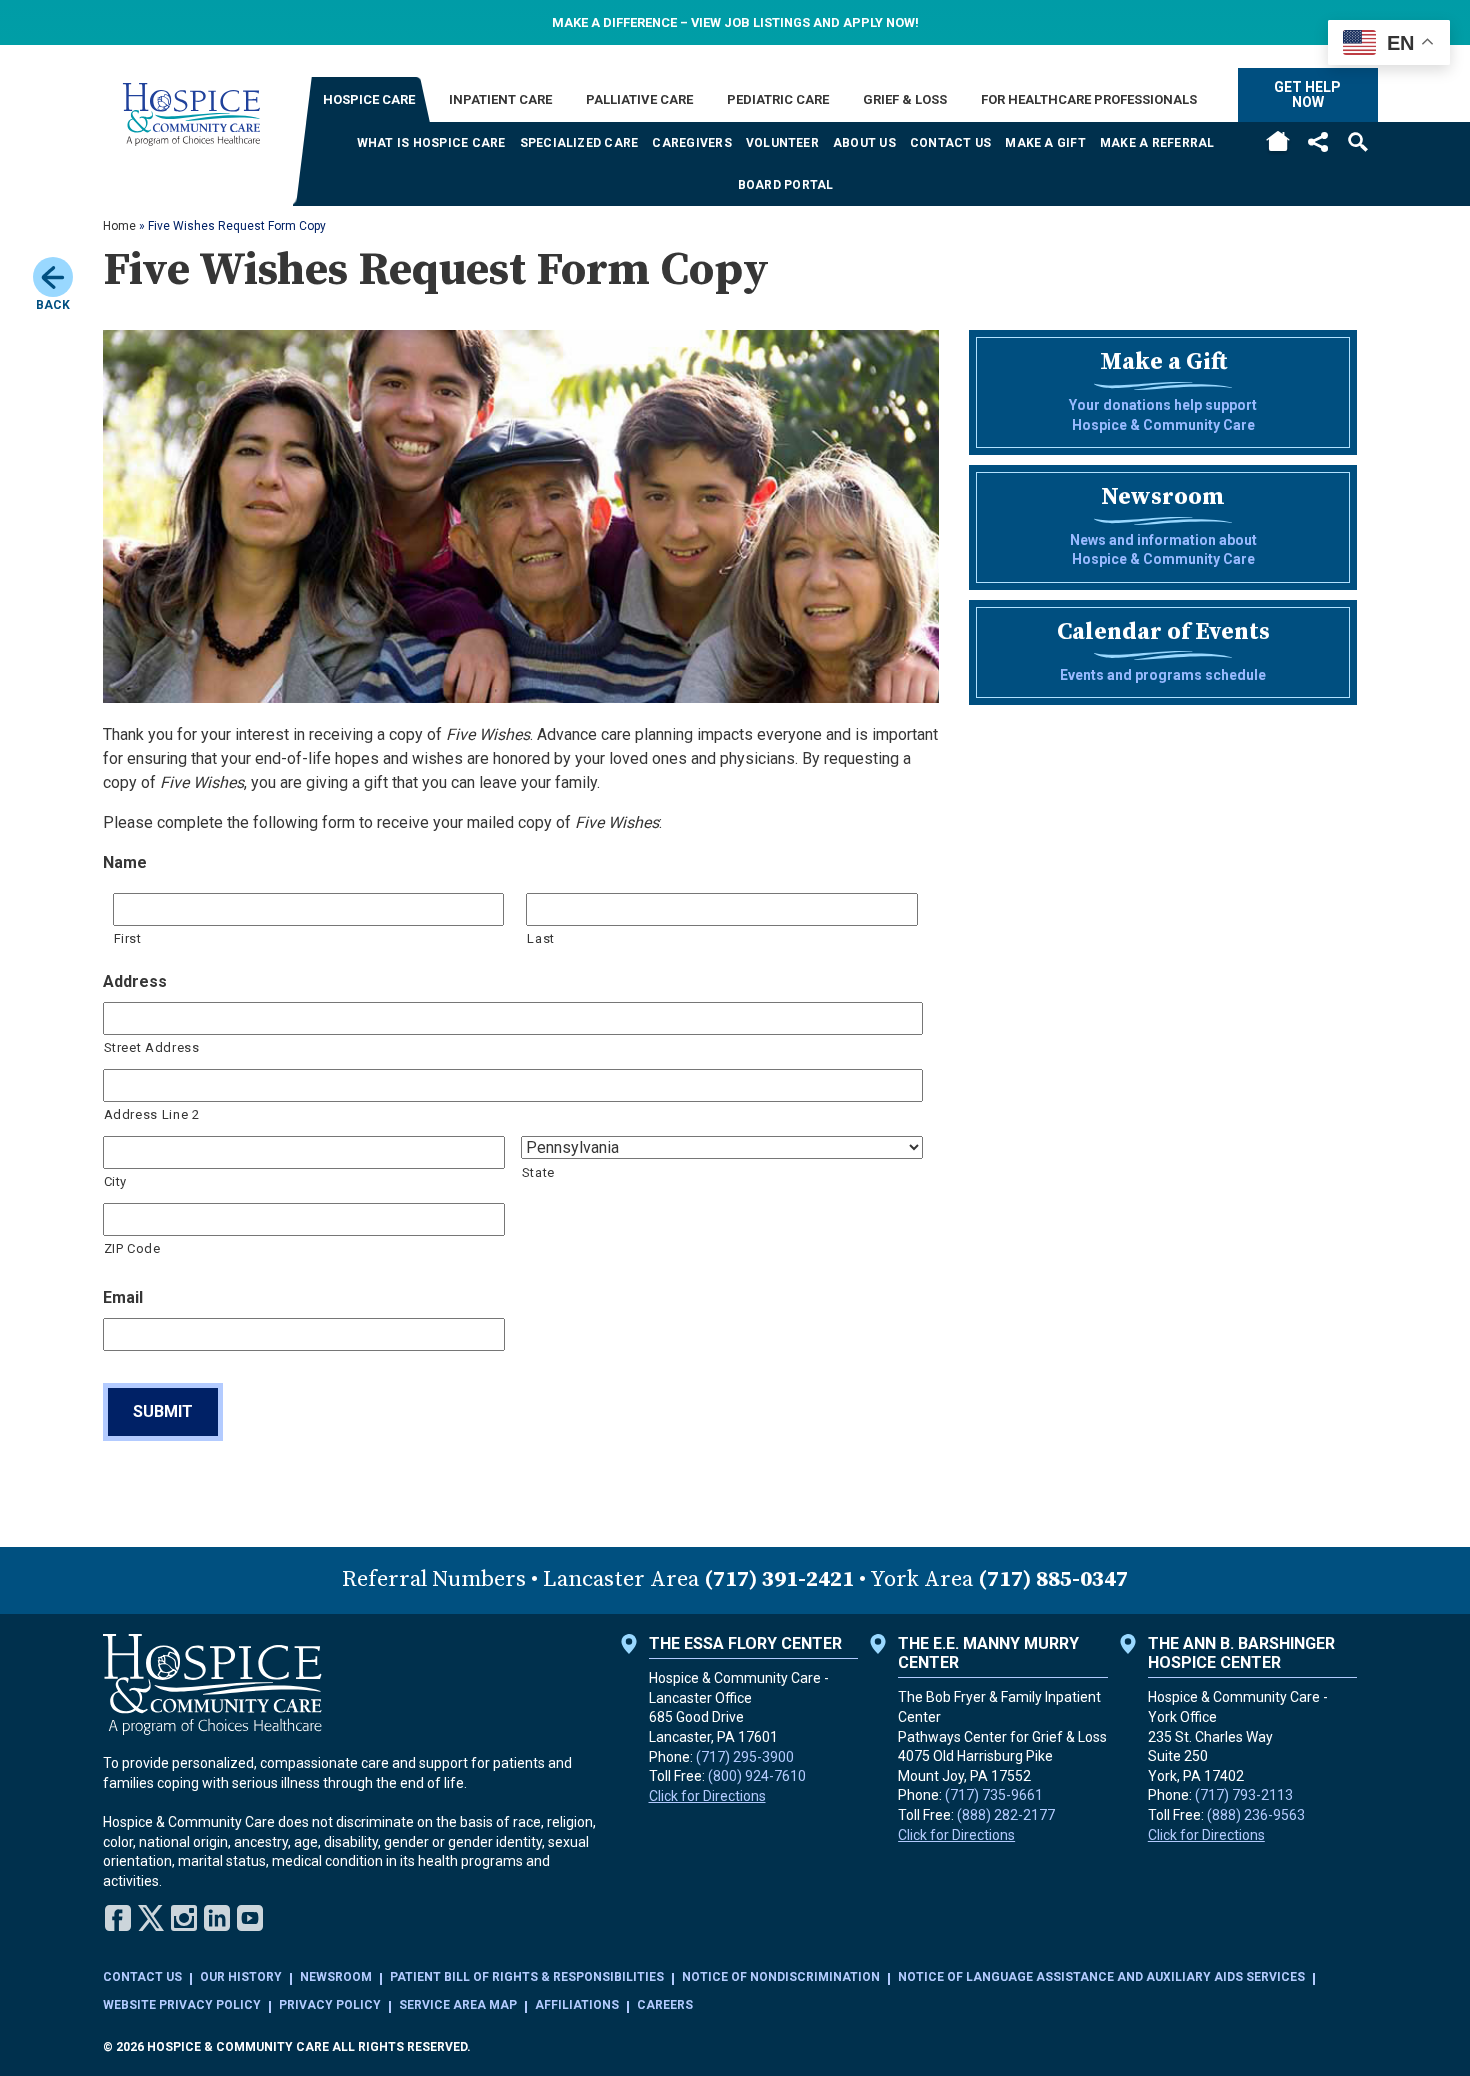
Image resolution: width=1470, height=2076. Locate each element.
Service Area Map (458, 2005)
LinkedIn (217, 1918)
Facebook (118, 1918)
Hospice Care (369, 99)
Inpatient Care (500, 99)
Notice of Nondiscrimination (781, 1977)
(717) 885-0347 (1053, 1579)
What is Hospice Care (431, 143)
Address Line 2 (152, 1114)
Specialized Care (579, 143)
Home (1278, 142)
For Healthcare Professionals (1089, 99)
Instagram (184, 1918)
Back (53, 305)
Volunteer (782, 143)
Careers (665, 2005)
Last (541, 938)
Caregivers (691, 143)
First (128, 938)
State (538, 1172)
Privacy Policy (330, 2005)
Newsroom (336, 1977)
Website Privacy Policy (182, 2005)
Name (125, 862)
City (116, 1181)
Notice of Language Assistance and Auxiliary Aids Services (1101, 1977)
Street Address (152, 1047)
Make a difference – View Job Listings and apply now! (735, 22)
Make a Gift (1045, 143)
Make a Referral (1157, 143)
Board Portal (786, 185)
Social (1318, 141)
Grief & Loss (905, 99)
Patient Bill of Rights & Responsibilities (527, 1977)
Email (123, 1297)
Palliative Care (639, 99)
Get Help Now (1307, 94)
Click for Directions (707, 1796)
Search (1358, 141)
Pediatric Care (778, 99)
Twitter (151, 1918)
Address (135, 981)
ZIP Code (132, 1248)
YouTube (250, 1918)
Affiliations (577, 2005)
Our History (241, 1977)
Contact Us (950, 143)
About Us (864, 143)
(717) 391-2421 (779, 1579)
